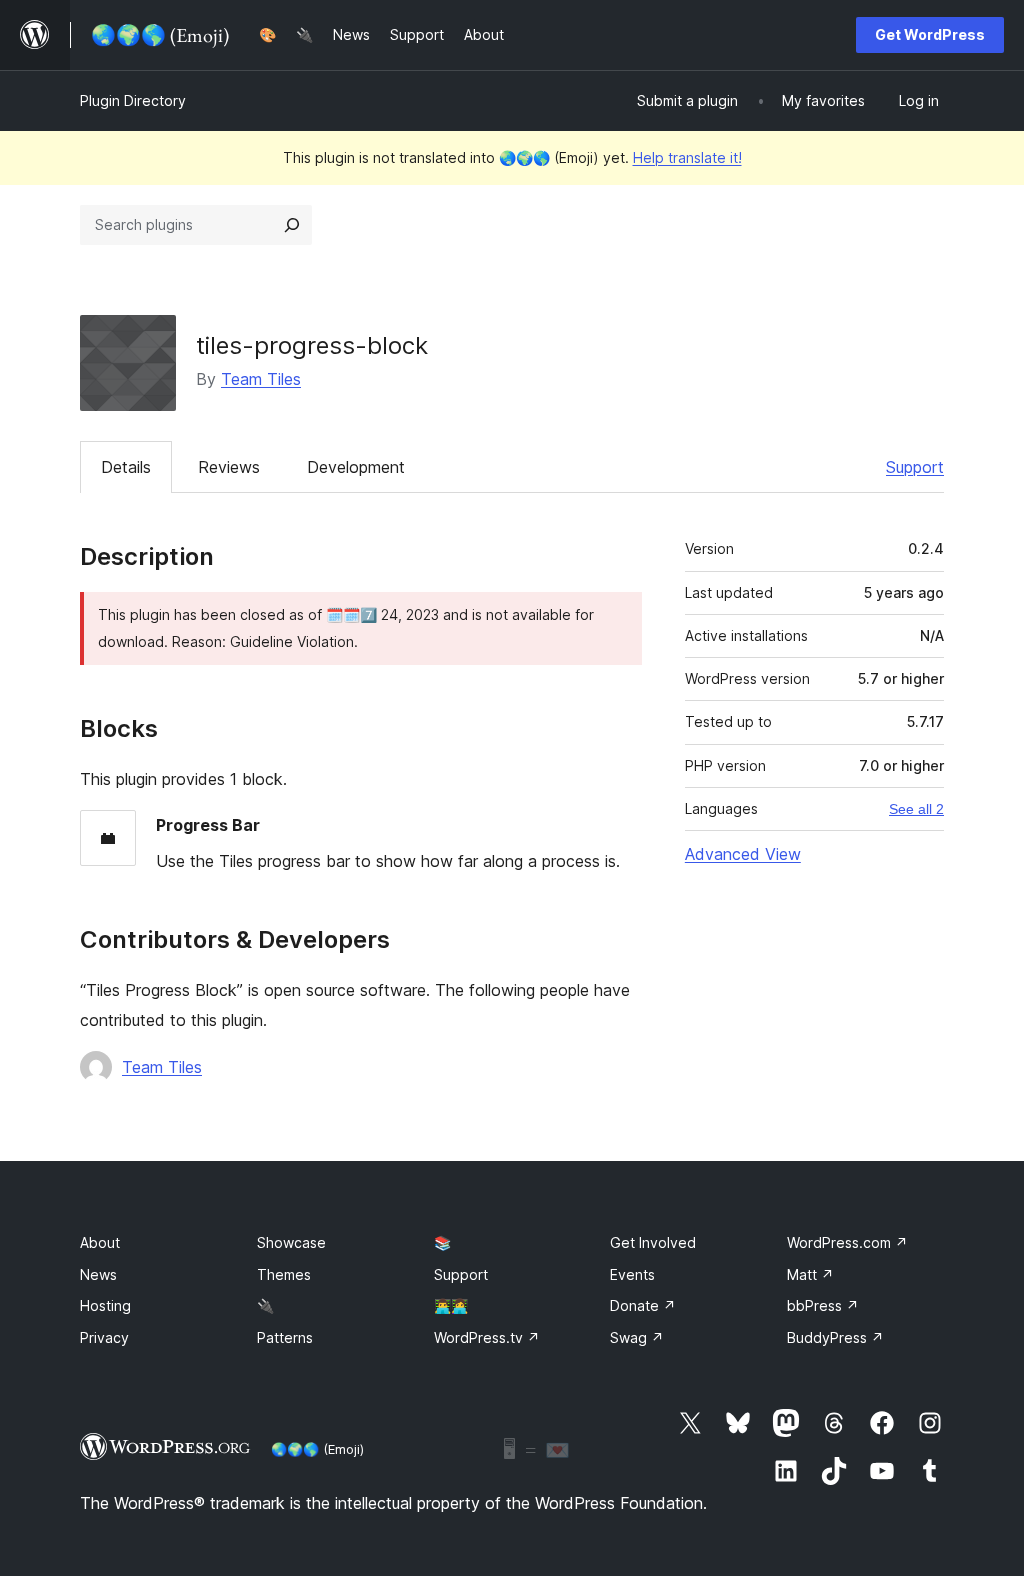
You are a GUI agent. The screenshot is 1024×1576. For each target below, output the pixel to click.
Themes (284, 1274)
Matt (810, 1274)
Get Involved (653, 1242)
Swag (637, 1337)
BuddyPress (835, 1337)
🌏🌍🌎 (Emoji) (317, 1449)
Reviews (229, 467)
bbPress (823, 1305)
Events (632, 1274)
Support (915, 467)
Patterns (285, 1337)
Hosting (105, 1305)
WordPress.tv (487, 1337)
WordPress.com (847, 1242)
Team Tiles (261, 379)
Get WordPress (930, 34)
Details (126, 467)
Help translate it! (687, 157)
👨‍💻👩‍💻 (451, 1305)
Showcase (291, 1242)
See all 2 (916, 809)
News (98, 1274)
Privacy (104, 1337)
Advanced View (743, 854)
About (100, 1242)
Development (356, 467)
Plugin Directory (133, 100)
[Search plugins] (292, 225)
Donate (643, 1305)
